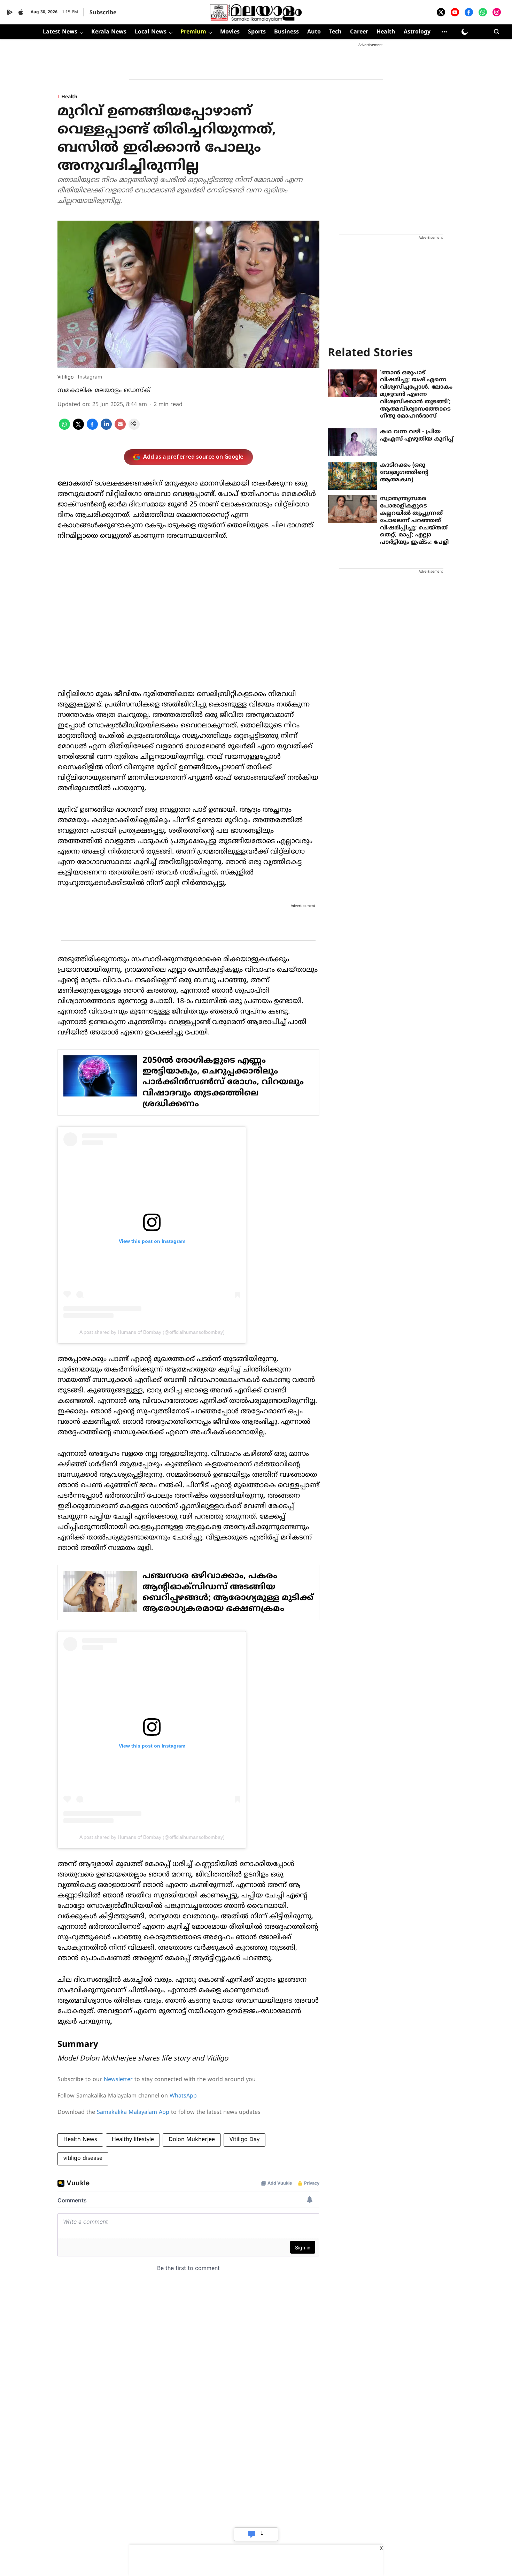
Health (386, 32)
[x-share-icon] (78, 428)
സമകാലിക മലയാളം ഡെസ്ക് (104, 391)
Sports (257, 32)
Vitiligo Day (245, 2140)
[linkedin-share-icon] (106, 428)
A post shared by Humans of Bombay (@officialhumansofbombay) (152, 1332)
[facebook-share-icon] (92, 428)
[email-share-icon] (120, 428)
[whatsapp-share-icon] (64, 428)
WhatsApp (183, 2096)
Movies (230, 32)
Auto (314, 32)
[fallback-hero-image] (352, 383)
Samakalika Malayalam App (133, 2112)
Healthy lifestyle (133, 2140)
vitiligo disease (83, 2158)
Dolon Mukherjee (192, 2140)
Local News (151, 32)
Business (286, 32)
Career (359, 32)
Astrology (417, 32)
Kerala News (109, 32)
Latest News (60, 32)
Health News (80, 2140)
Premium (193, 32)
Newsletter (118, 2080)
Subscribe (103, 13)
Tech (335, 32)
